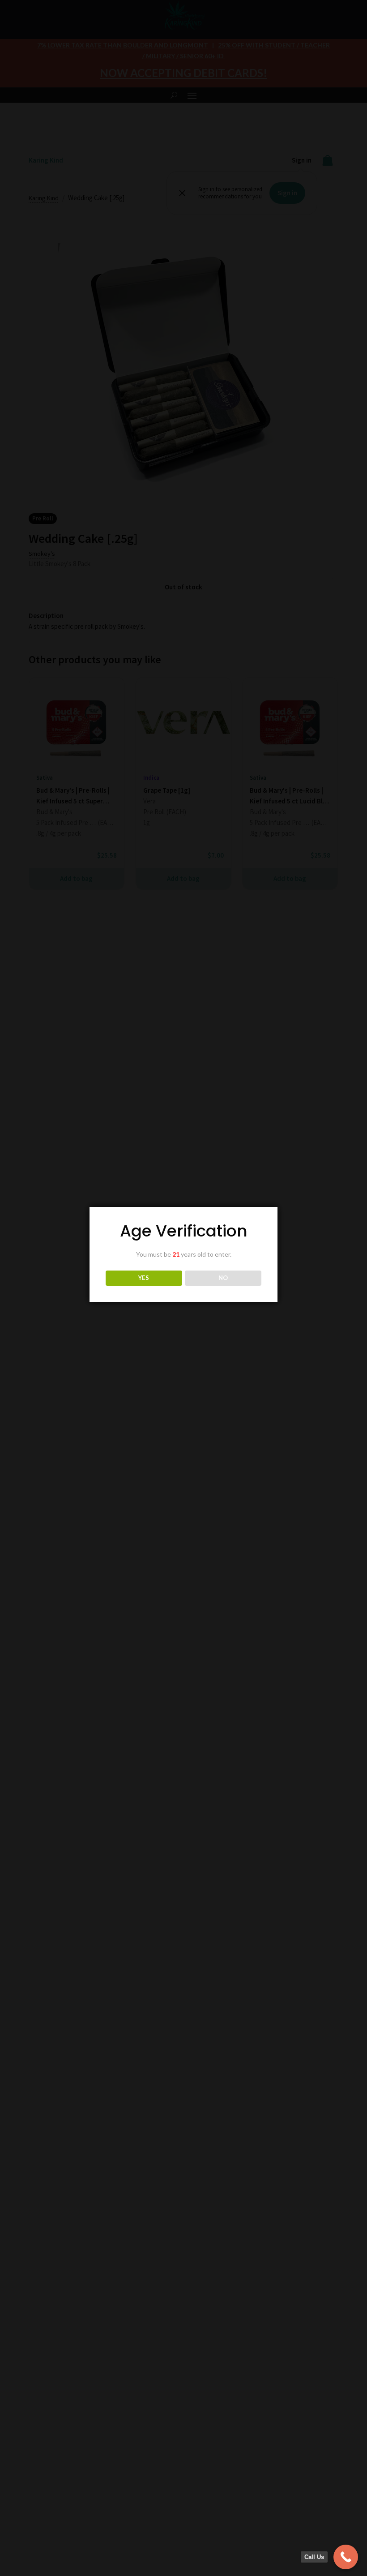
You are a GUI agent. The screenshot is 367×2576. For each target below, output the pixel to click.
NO (223, 1278)
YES (144, 1278)
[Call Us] (346, 2557)
